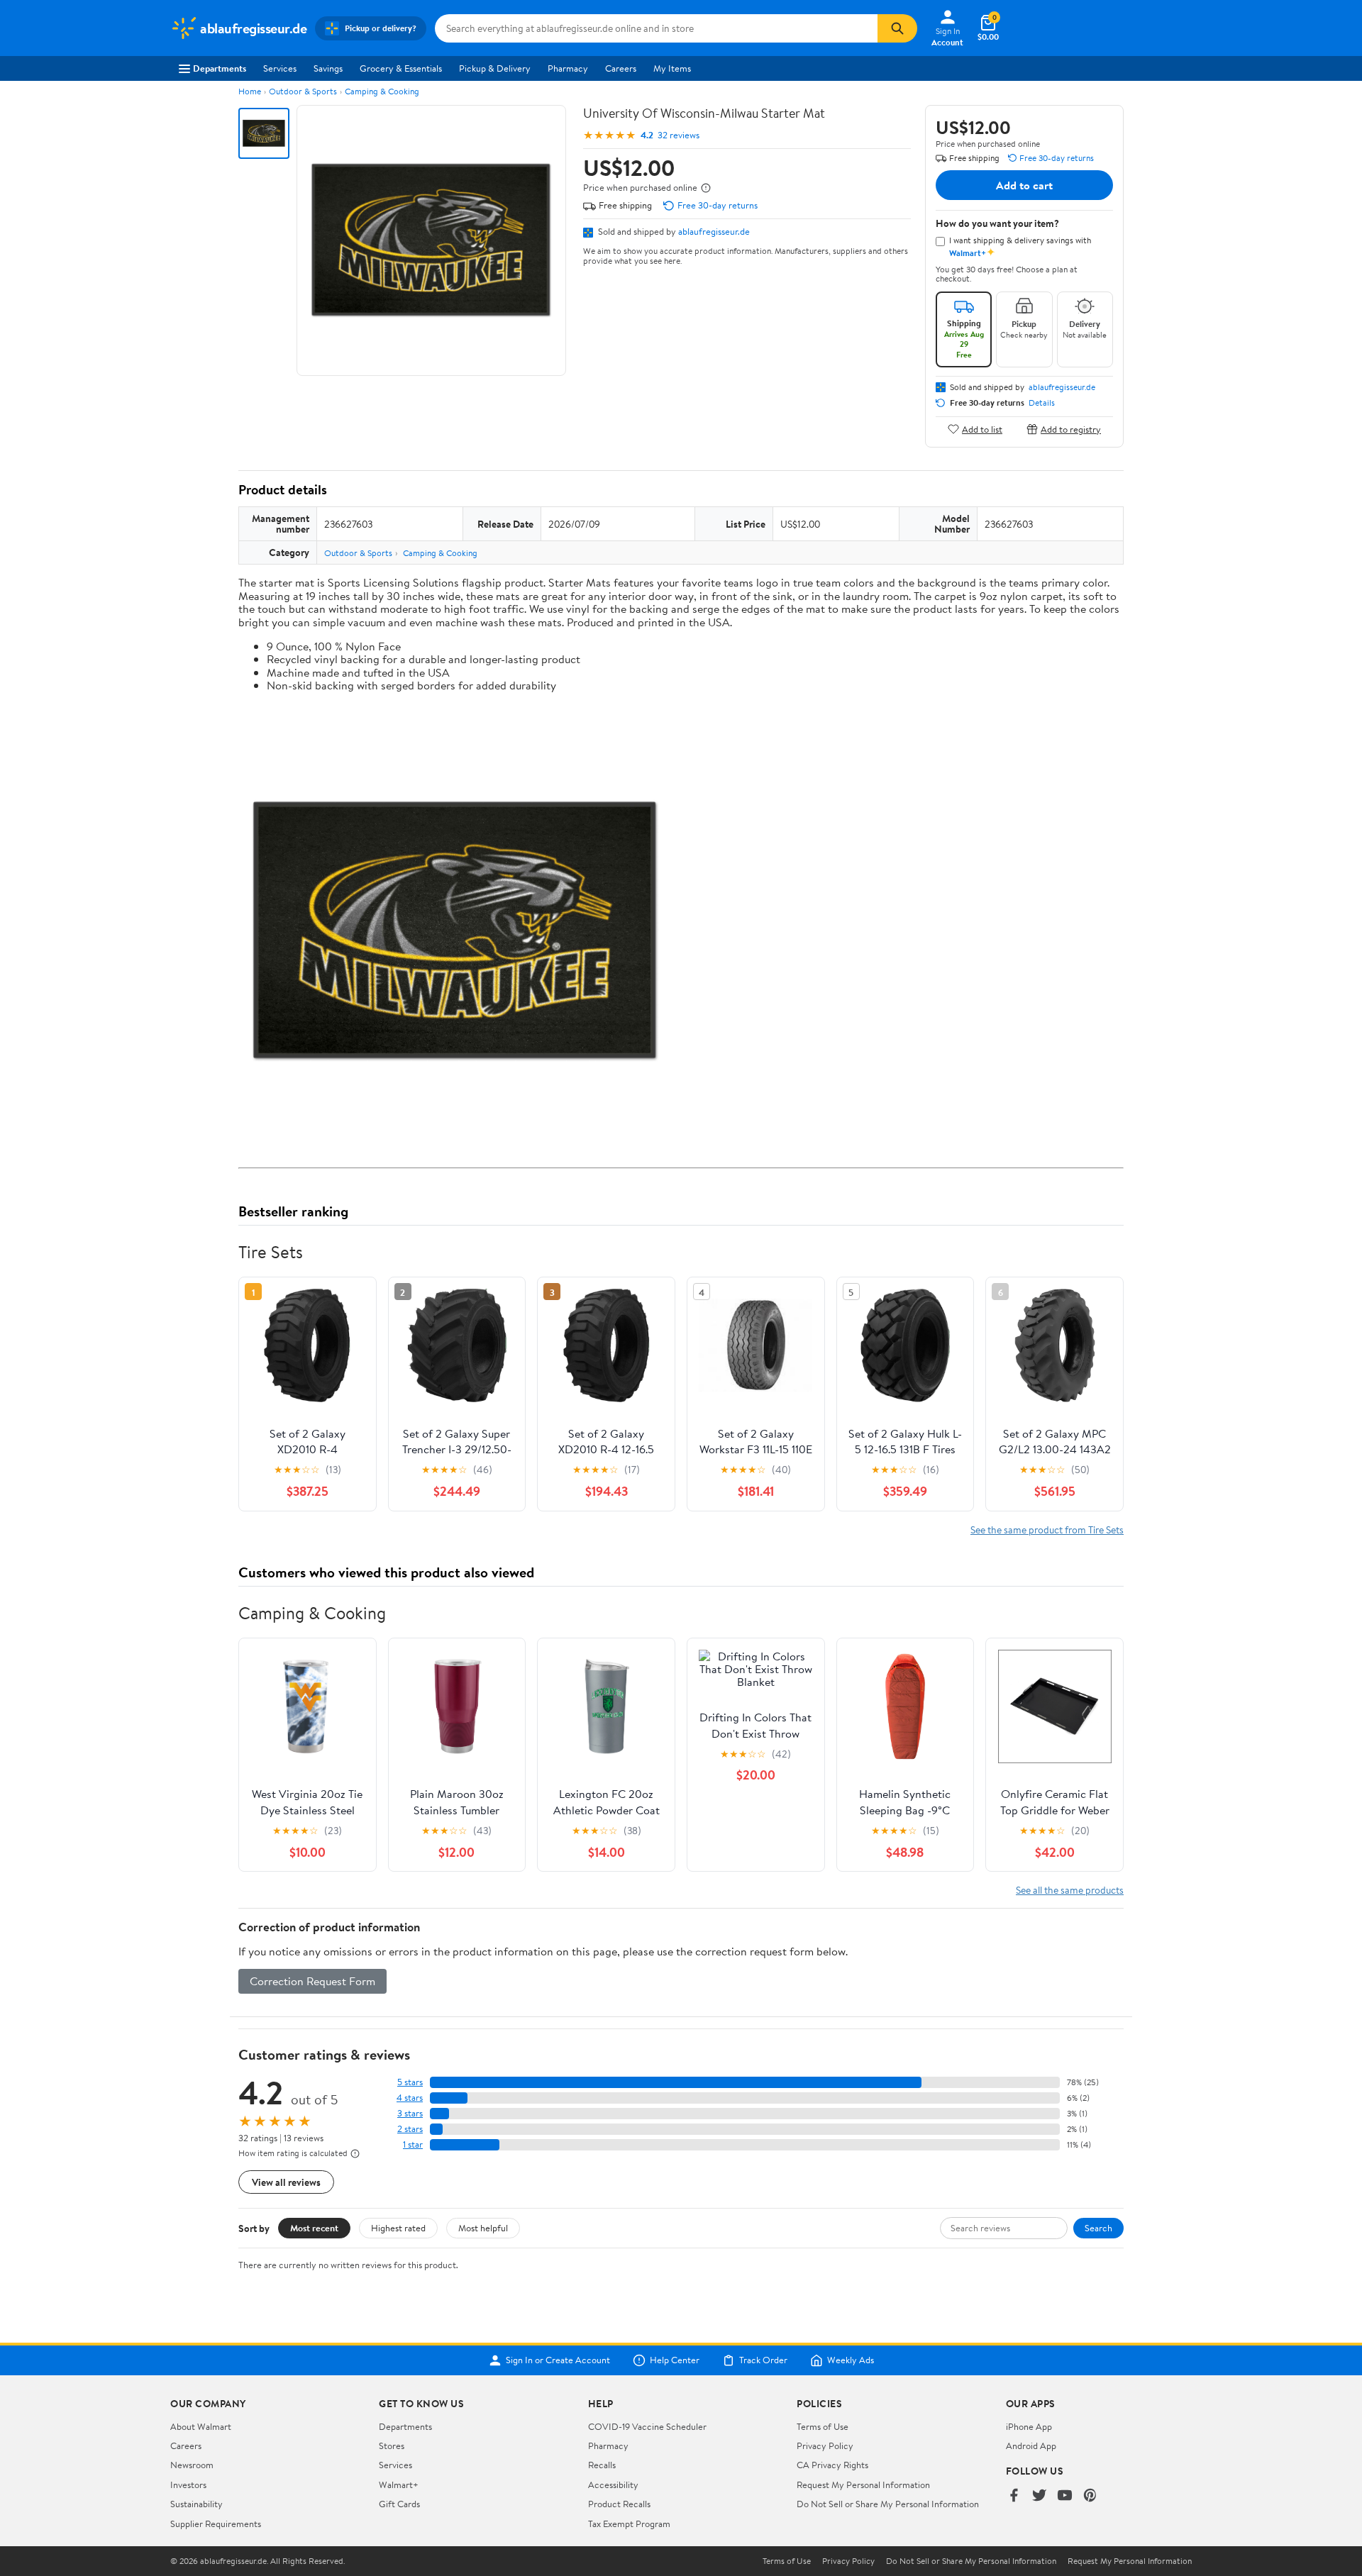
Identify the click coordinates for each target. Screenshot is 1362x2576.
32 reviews (679, 135)
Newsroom (192, 2465)
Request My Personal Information (863, 2485)
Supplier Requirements (216, 2524)
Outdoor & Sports (303, 91)
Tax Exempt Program (629, 2524)
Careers (621, 68)
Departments (220, 68)
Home (250, 91)
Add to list (982, 429)
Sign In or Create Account (558, 2360)
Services (280, 68)
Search (1098, 2228)
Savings (328, 68)
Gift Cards (399, 2504)
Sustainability (196, 2504)
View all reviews (286, 2182)
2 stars (410, 2129)
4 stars (410, 2098)
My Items (672, 68)
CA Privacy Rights (832, 2465)
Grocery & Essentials (401, 68)
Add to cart (1024, 185)
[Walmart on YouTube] (1065, 2496)
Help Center (675, 2360)
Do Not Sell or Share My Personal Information (888, 2504)
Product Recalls (619, 2504)
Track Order (763, 2360)
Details (1042, 403)
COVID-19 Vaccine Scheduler (647, 2426)
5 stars (410, 2082)
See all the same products (1070, 1890)
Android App (1031, 2445)
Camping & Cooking (382, 91)
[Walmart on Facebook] (1014, 2496)
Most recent (314, 2228)
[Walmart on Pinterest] (1090, 2496)
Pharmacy (568, 68)
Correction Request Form (312, 1981)
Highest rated (398, 2228)
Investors (188, 2485)
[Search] (897, 28)
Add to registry (1071, 429)
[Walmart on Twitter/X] (1039, 2496)
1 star (413, 2144)
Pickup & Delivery (495, 68)
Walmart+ (399, 2485)
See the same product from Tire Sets (1047, 1529)
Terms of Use (823, 2426)
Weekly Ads (851, 2360)
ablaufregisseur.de (714, 231)
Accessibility (613, 2485)
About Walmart (201, 2426)
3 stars (410, 2113)
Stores (392, 2445)
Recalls (602, 2465)
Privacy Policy (825, 2445)
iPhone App (1029, 2426)
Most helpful (483, 2228)
